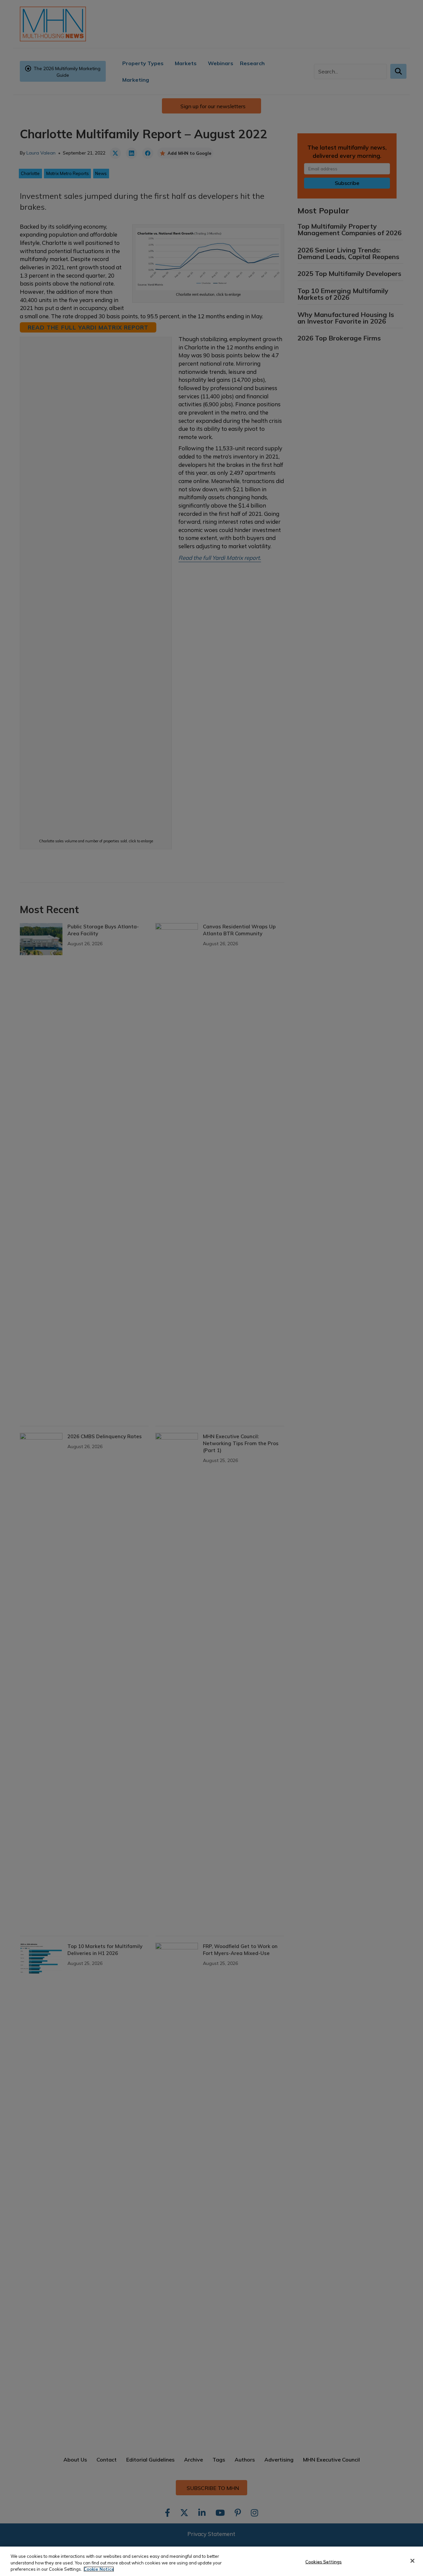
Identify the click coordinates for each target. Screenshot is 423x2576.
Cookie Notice (99, 2569)
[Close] (412, 2561)
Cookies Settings (324, 2561)
